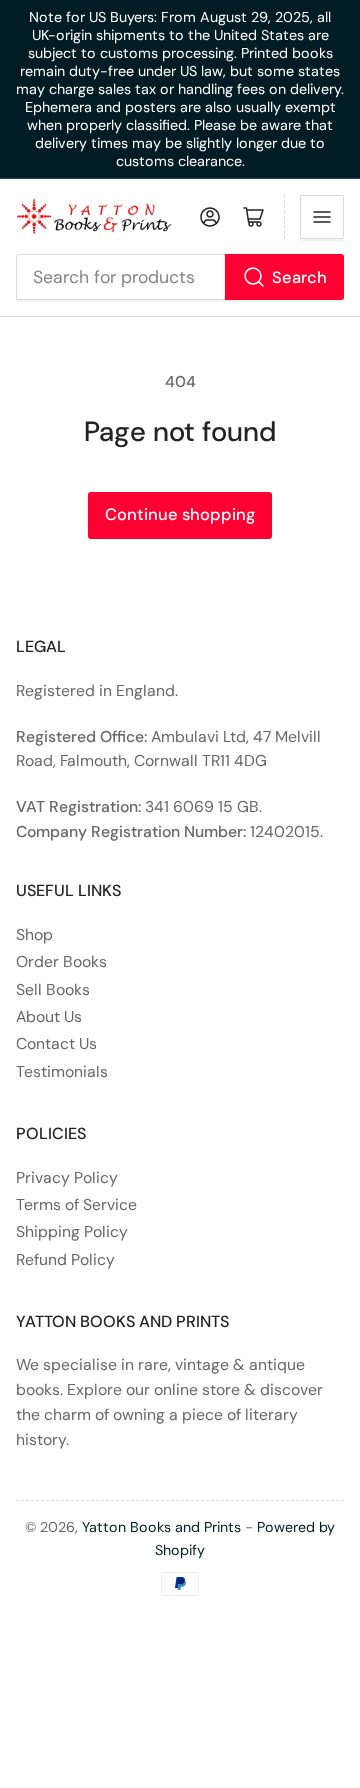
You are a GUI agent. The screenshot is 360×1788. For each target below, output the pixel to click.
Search (299, 277)
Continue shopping (180, 514)
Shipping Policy (72, 1231)
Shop (34, 934)
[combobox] (180, 277)
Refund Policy (65, 1259)
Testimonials (62, 1071)
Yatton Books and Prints (161, 1527)
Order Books (61, 961)
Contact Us (56, 1043)
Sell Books (53, 989)
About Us (49, 1016)
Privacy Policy (67, 1177)
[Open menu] (322, 217)
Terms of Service (76, 1204)
